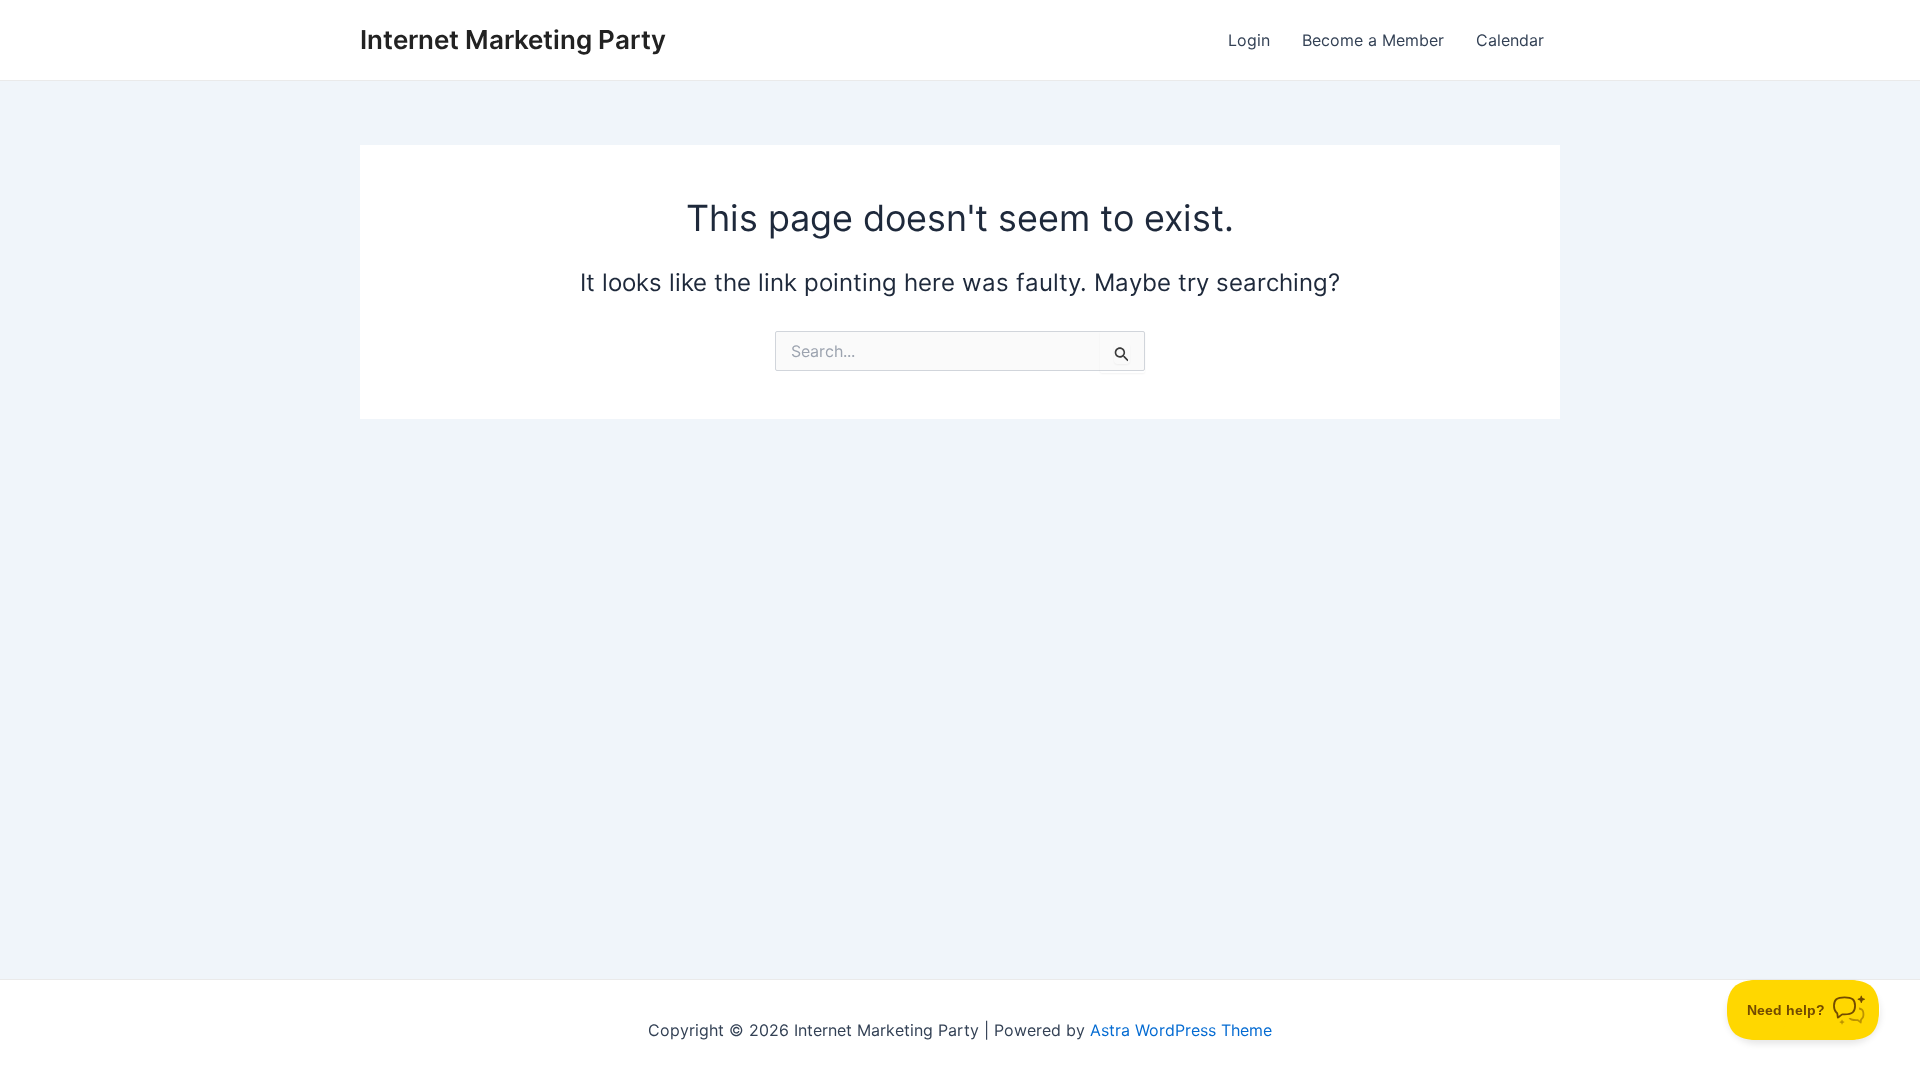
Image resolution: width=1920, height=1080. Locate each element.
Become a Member (1373, 40)
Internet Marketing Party (513, 39)
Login (1249, 40)
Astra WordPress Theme (1181, 1030)
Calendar (1510, 40)
